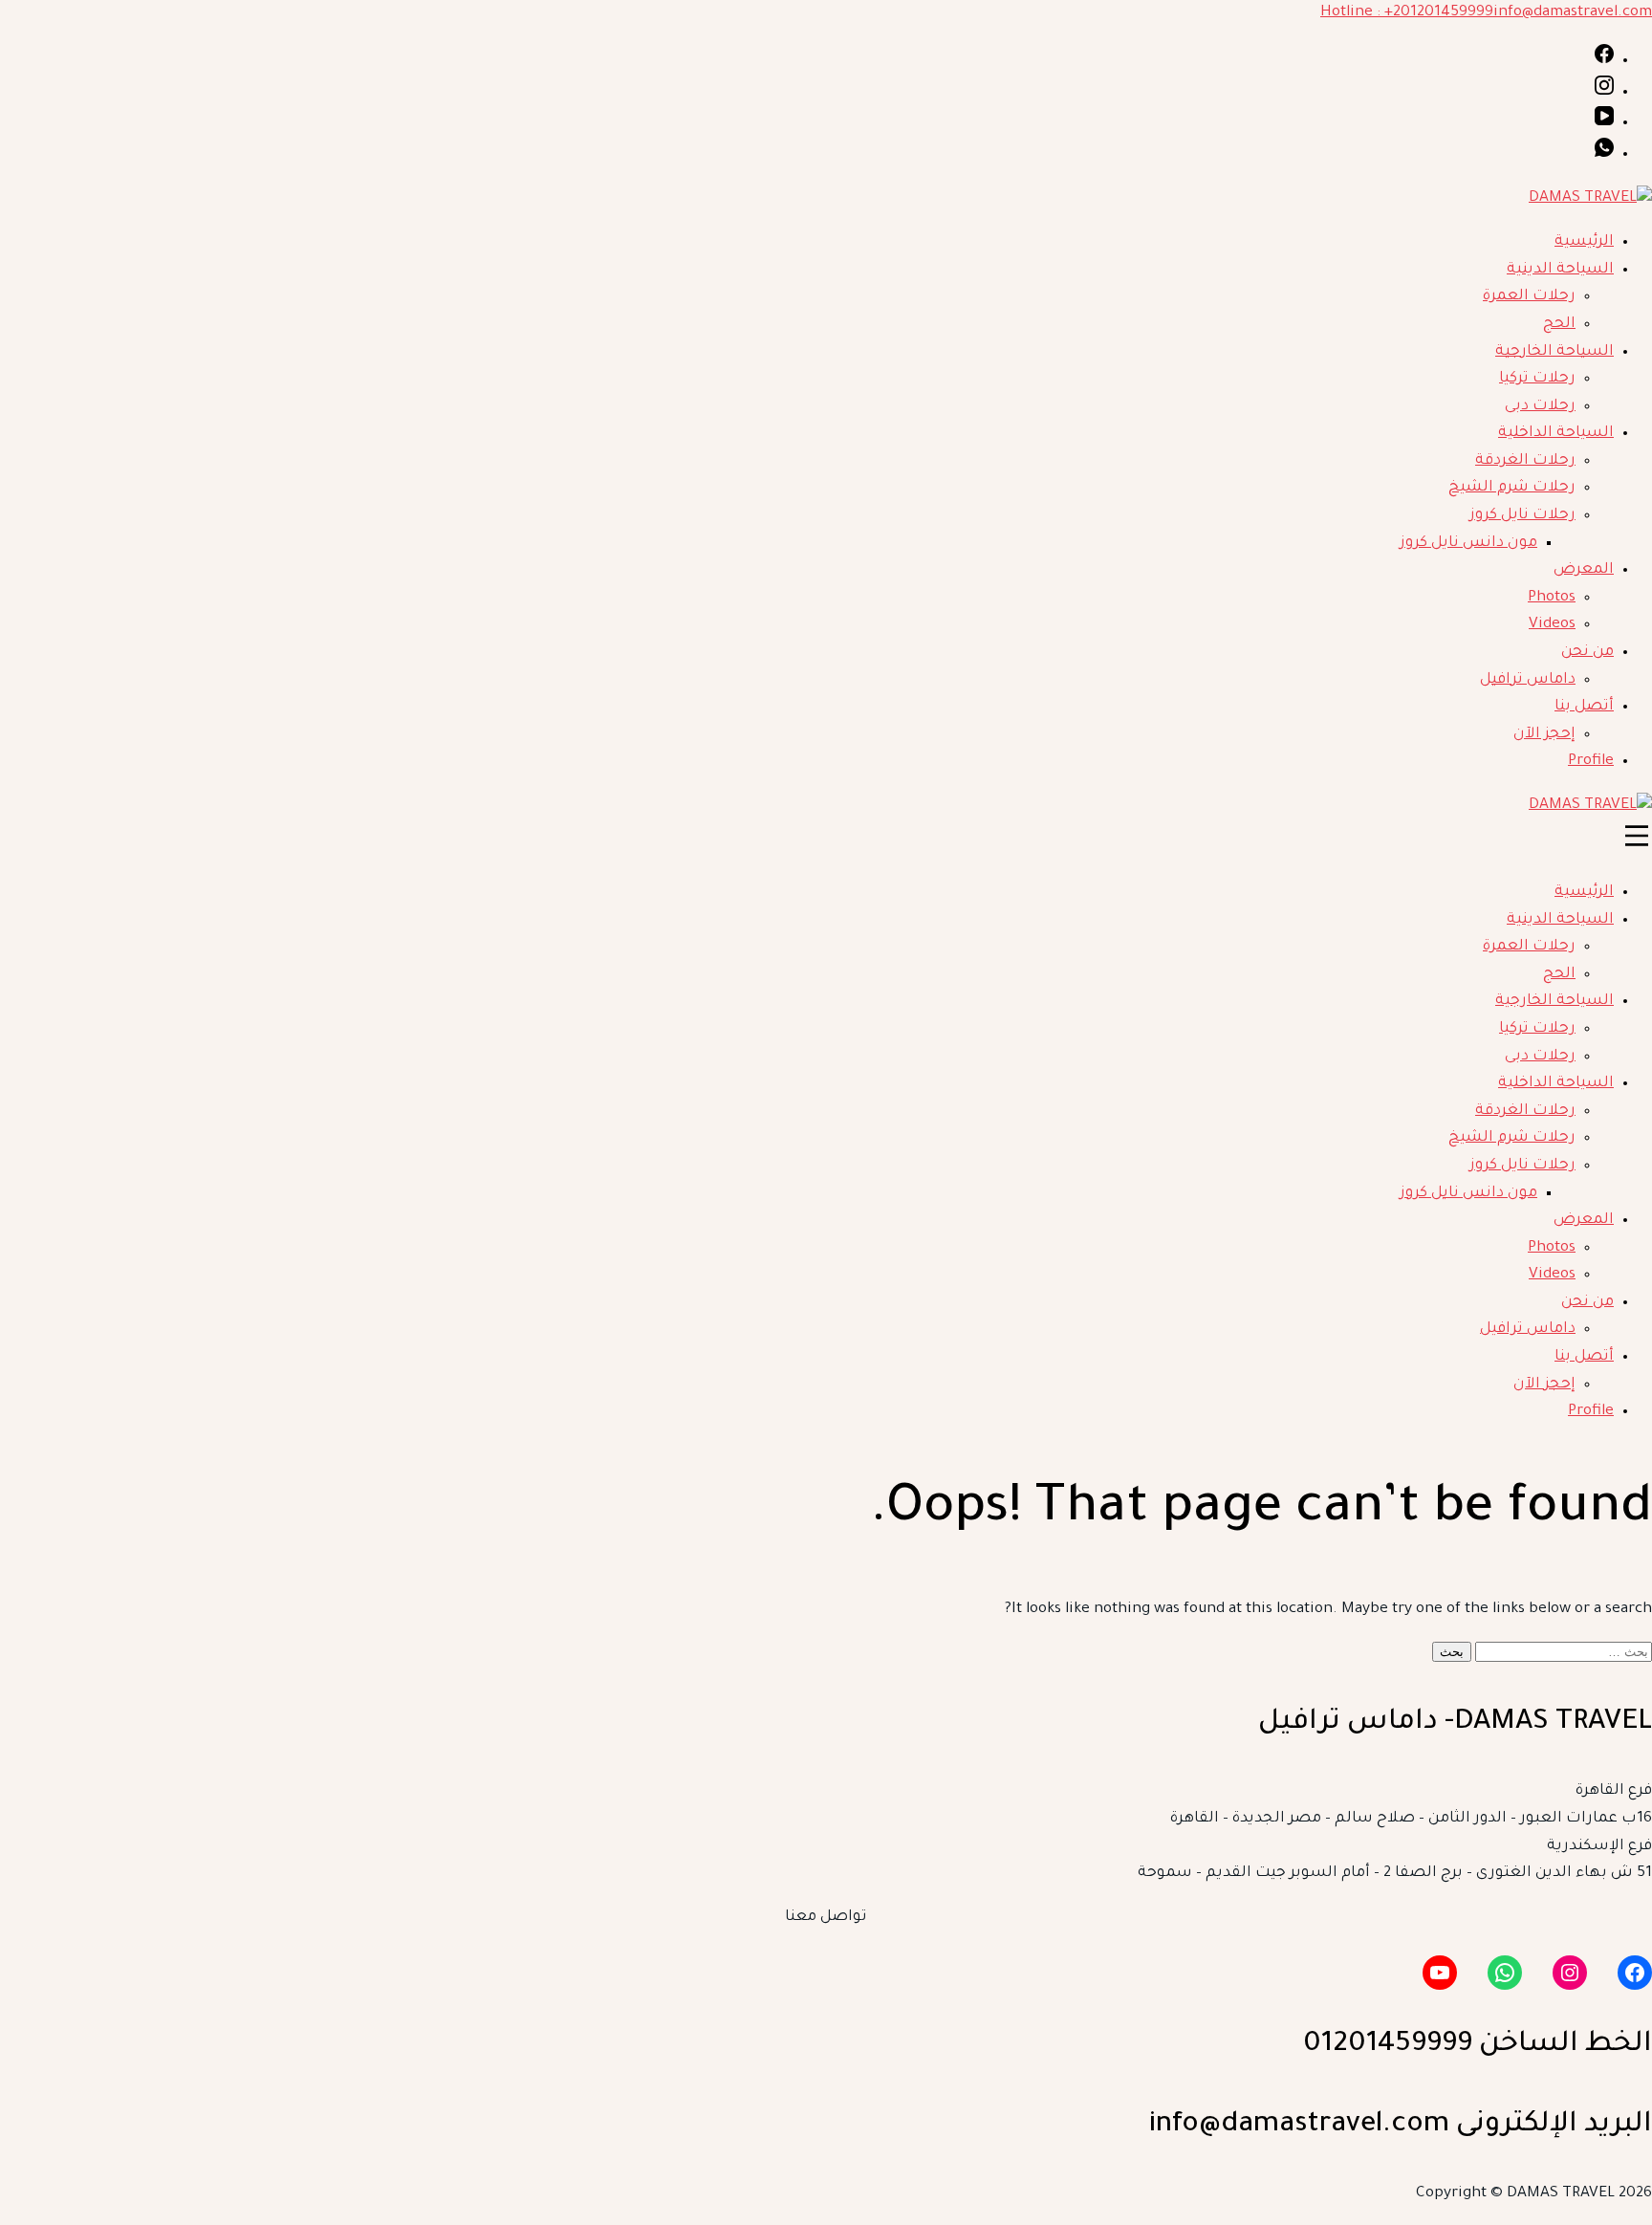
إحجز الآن (1544, 735)
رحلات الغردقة (1525, 461)
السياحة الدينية (1560, 270)
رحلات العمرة (1529, 297)
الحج (1559, 325)
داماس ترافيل (1528, 680)
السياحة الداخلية (1556, 434)
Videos (1552, 625)
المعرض (1584, 570)
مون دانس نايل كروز (1468, 544)
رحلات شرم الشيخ (1512, 488)
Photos (1552, 598)
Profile (1591, 762)
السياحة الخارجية (1554, 352)
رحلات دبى (1540, 407)
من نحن (1587, 653)
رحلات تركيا (1537, 379)
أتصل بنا (1584, 707)
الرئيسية (1584, 242)
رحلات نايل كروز (1522, 516)
